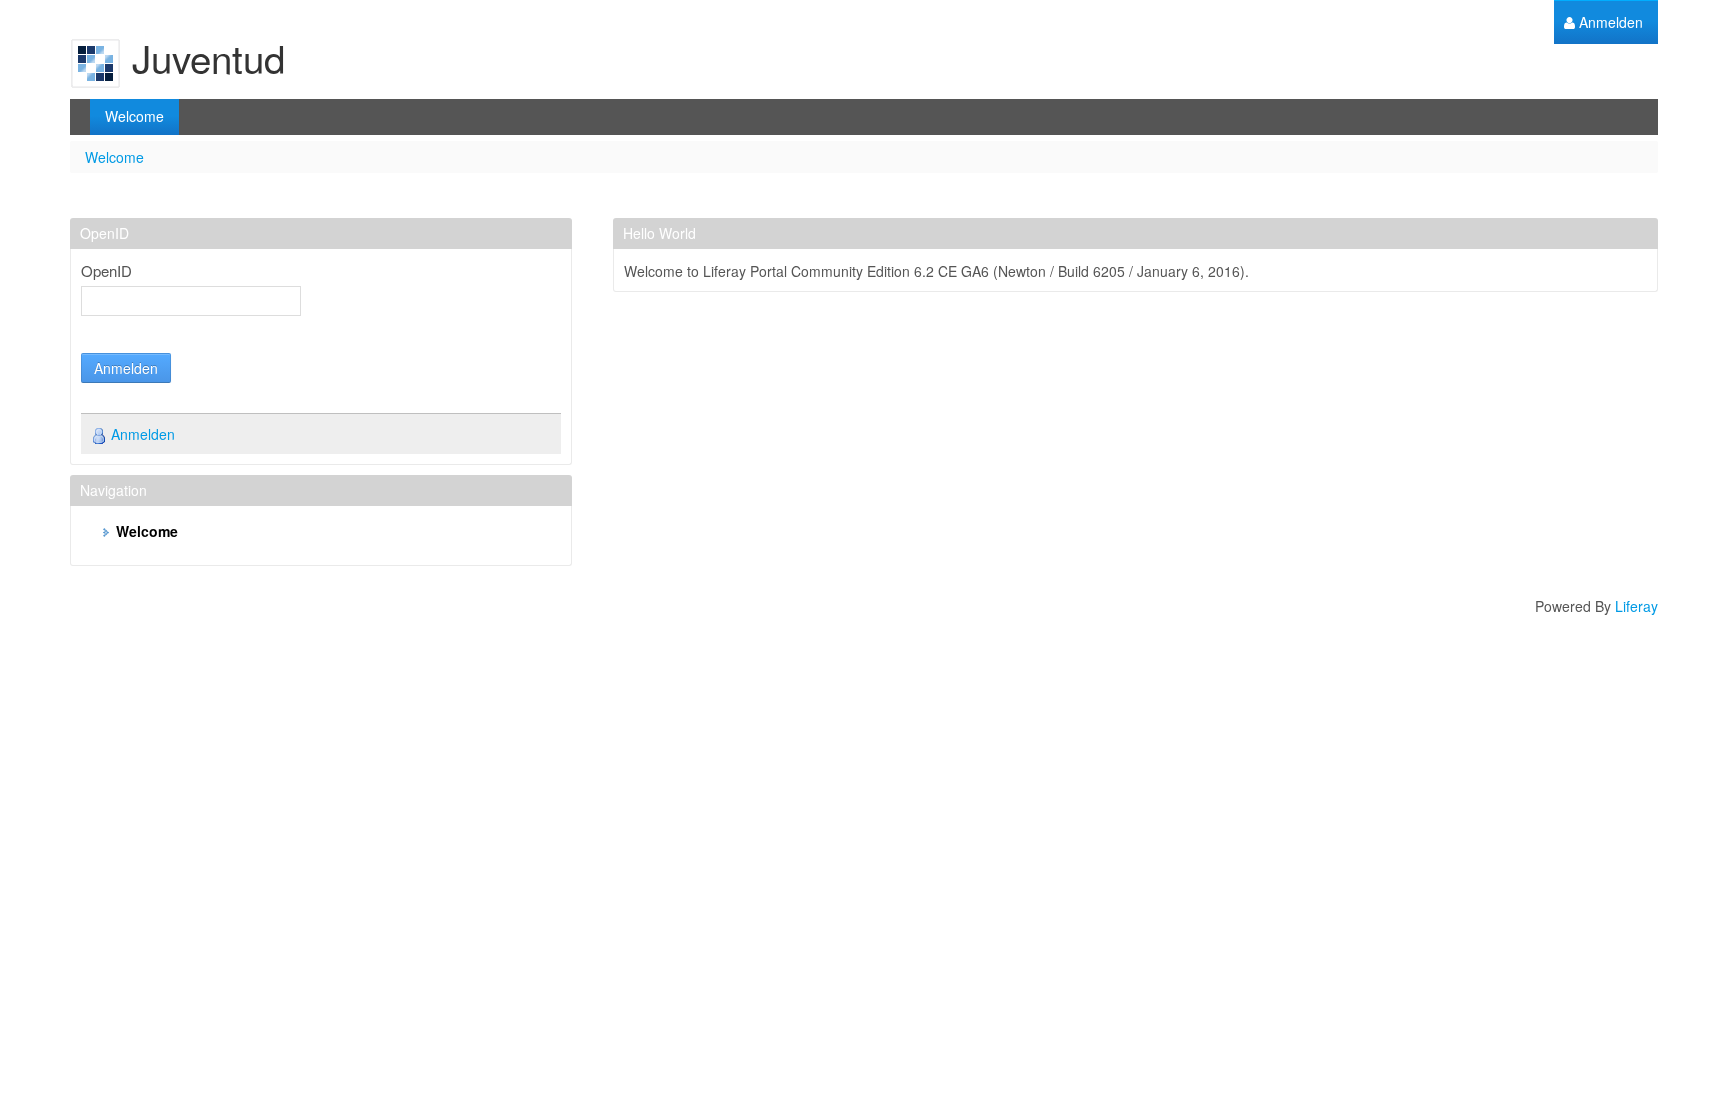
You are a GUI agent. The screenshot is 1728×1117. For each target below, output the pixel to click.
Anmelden (126, 368)
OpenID (106, 271)
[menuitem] (1603, 22)
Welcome (114, 157)
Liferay (1636, 606)
